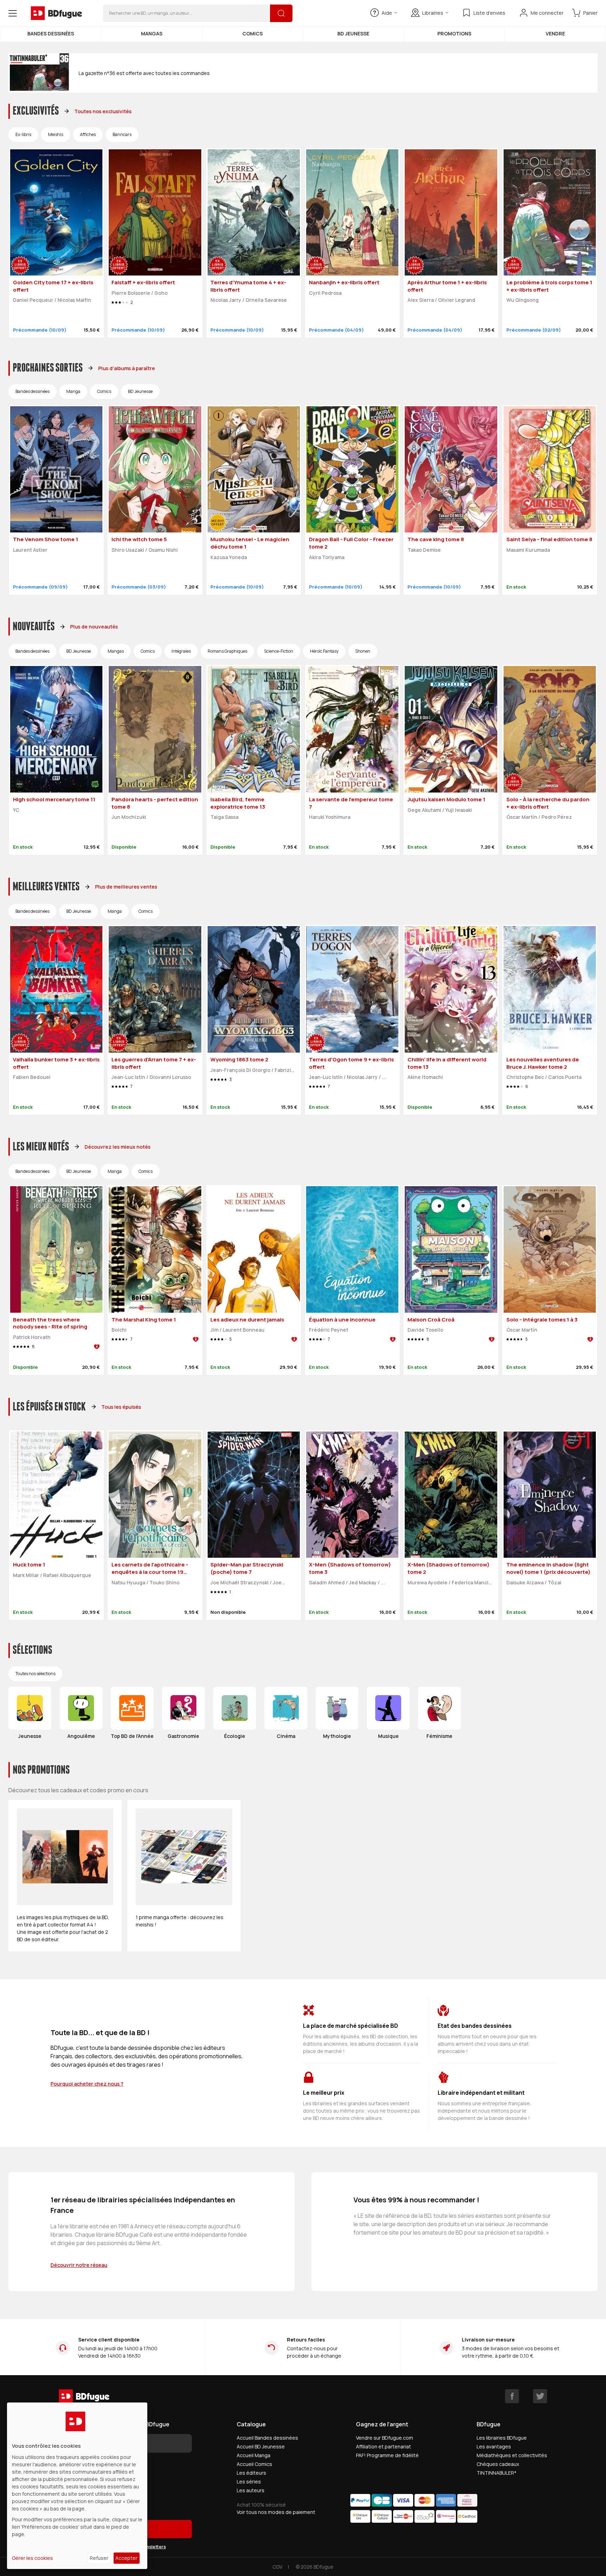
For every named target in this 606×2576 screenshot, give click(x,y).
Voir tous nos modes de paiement (276, 2512)
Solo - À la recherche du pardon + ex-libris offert (548, 803)
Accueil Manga (254, 2455)
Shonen (363, 651)
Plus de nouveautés (94, 627)
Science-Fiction (279, 651)
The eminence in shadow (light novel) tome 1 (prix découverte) (548, 1568)
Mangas (152, 33)
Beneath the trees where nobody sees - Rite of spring (50, 1323)
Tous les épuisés (121, 1407)
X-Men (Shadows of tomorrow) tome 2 (449, 1568)
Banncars (122, 134)
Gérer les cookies (32, 2558)
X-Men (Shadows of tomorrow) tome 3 (350, 1568)
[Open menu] (13, 13)
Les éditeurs (251, 2473)
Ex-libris (23, 134)
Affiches (88, 134)
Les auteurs (251, 2490)
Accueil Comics (254, 2464)
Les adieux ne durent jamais (247, 1320)
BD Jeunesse (353, 33)
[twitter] (540, 2396)
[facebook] (512, 2396)
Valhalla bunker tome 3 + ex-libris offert (56, 1063)
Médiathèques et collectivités (512, 2455)
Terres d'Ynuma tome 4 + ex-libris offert (248, 286)
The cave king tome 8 (436, 539)
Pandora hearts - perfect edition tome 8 (155, 803)
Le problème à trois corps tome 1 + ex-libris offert (549, 286)
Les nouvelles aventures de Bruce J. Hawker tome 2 (543, 1063)
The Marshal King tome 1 (144, 1320)
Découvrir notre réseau (79, 2265)
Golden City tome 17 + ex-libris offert (53, 286)
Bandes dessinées (51, 33)
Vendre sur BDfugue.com (385, 2438)
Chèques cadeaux (498, 2464)
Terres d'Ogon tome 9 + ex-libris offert (351, 1063)
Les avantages (494, 2446)
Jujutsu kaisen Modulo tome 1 (446, 799)
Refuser (99, 2558)
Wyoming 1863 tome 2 (239, 1059)
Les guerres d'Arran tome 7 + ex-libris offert (154, 1063)
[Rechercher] (281, 13)
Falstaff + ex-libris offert (143, 282)
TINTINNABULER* (497, 2473)
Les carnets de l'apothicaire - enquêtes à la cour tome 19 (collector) (150, 1572)
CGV (277, 2567)
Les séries (249, 2482)
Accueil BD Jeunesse (261, 2446)
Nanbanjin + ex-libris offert (344, 282)
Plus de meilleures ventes (126, 887)
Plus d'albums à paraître (127, 368)
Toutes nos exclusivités (103, 111)
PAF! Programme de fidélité (387, 2455)
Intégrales (181, 651)
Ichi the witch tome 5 (139, 539)
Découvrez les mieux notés (117, 1147)
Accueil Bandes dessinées (267, 2438)
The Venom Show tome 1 (46, 539)
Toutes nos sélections (35, 1674)
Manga (73, 391)
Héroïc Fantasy (324, 651)
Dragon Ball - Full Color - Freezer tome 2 (351, 543)
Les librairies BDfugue (502, 2438)
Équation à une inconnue (342, 1320)
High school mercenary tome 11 (54, 799)
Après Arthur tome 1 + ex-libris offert (447, 286)
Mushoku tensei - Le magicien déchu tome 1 (250, 543)
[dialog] (77, 2486)
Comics (252, 33)
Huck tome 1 (29, 1565)
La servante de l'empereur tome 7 (351, 803)
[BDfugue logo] (56, 13)
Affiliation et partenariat (383, 2446)
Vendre (555, 33)
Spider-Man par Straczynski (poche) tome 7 (247, 1568)
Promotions (454, 33)
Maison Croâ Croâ (431, 1320)
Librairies (433, 13)
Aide (387, 13)
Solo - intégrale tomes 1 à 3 (542, 1320)
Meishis (56, 134)
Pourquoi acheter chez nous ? (87, 2084)
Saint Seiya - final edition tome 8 (549, 539)
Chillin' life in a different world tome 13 (447, 1063)
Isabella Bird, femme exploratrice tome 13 (238, 803)
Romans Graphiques (227, 651)
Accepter (126, 2558)
